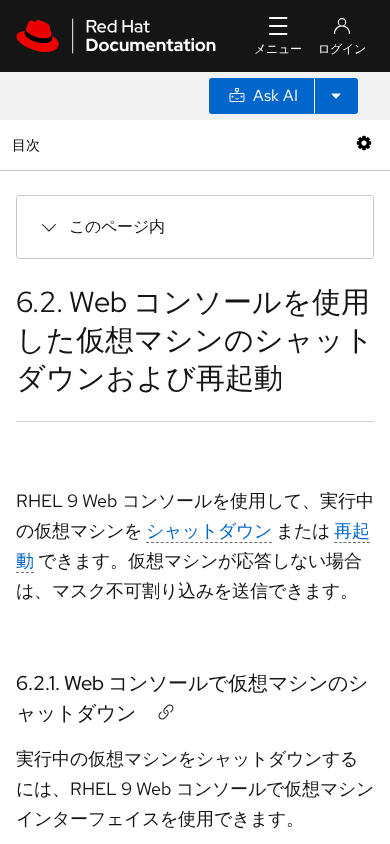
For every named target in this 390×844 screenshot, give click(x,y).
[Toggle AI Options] (336, 96)
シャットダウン (209, 530)
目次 (28, 144)
